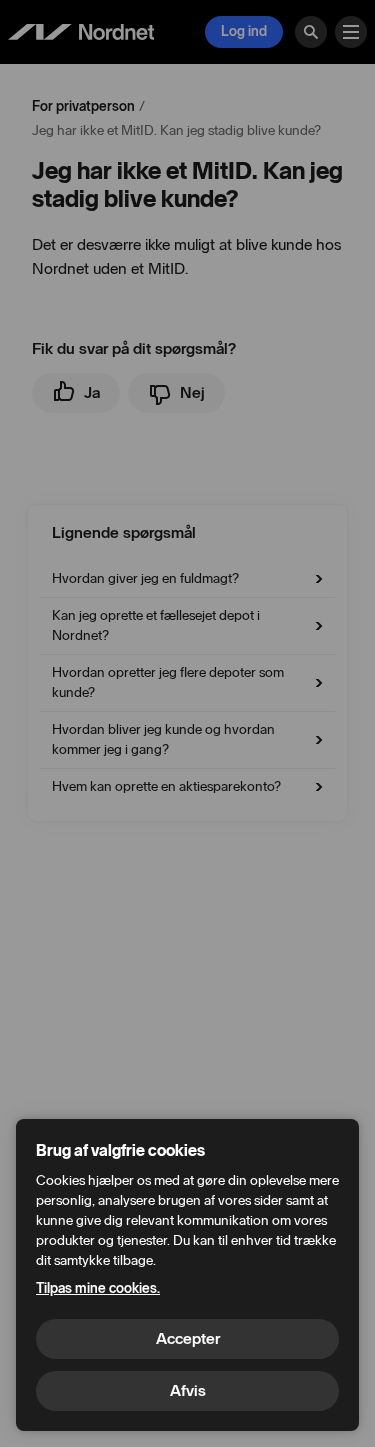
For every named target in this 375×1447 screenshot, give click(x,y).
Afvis (188, 1390)
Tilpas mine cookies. (98, 1288)
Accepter (188, 1338)
